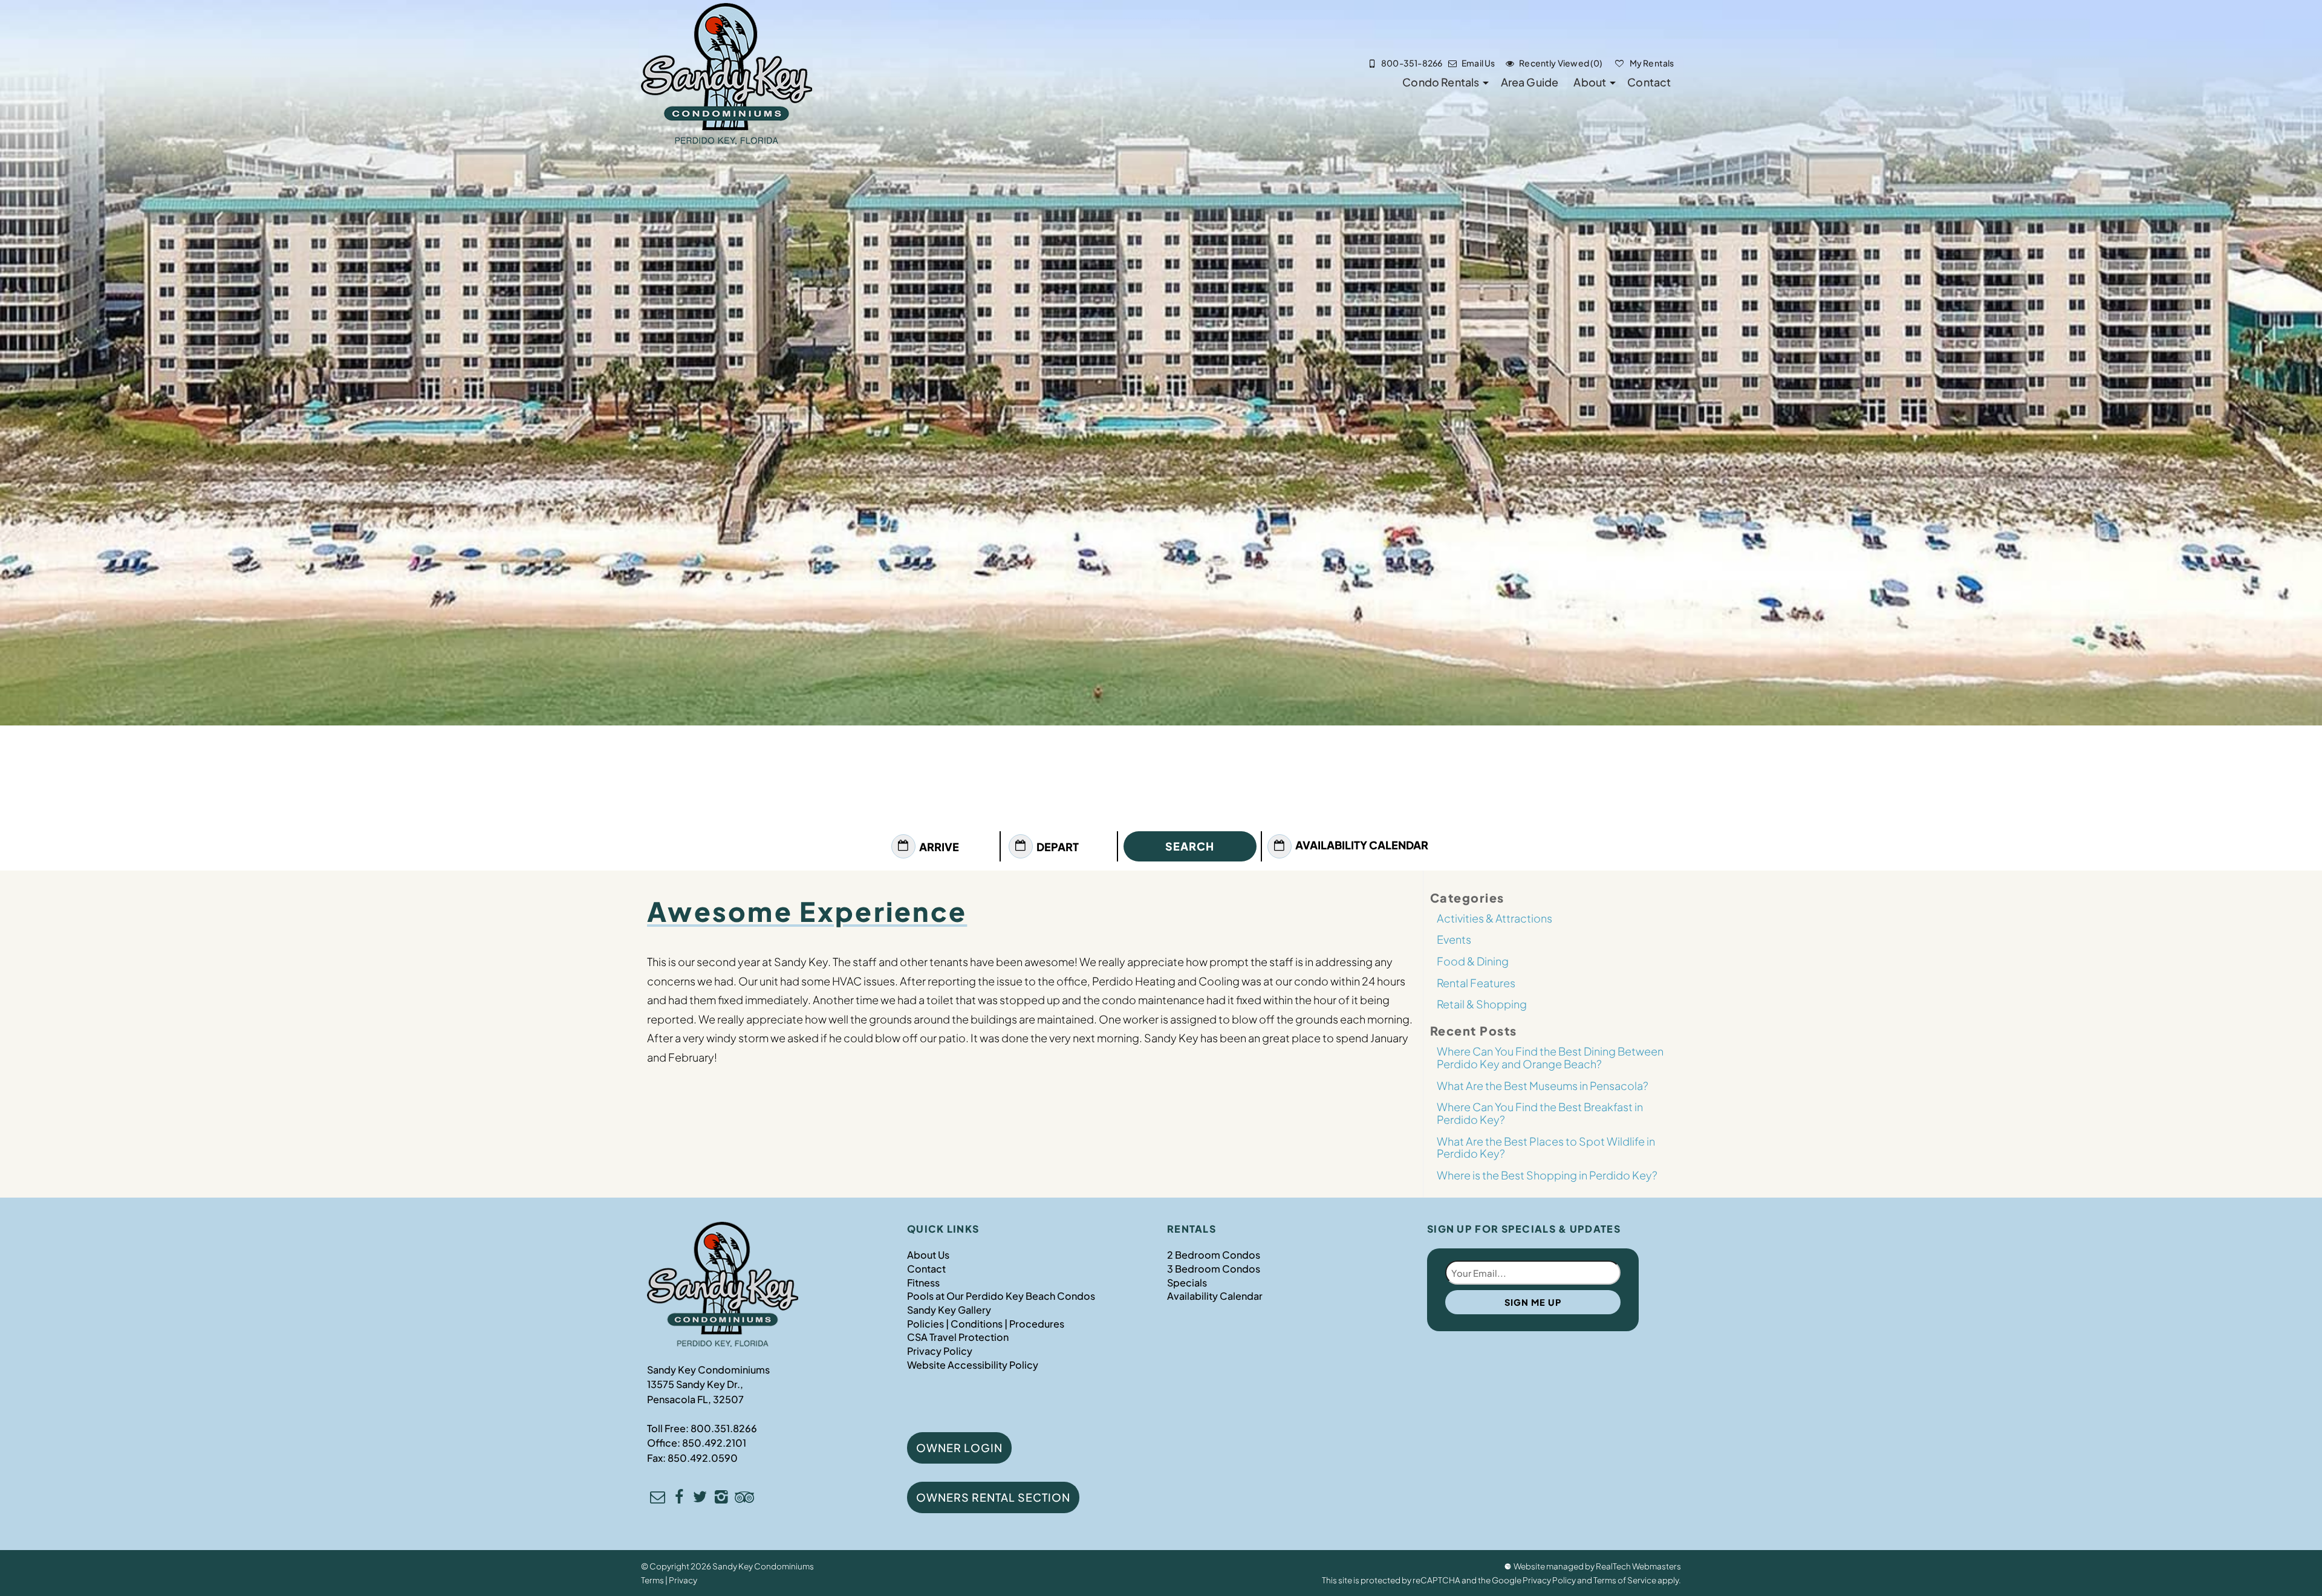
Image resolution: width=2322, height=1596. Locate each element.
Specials (1187, 1283)
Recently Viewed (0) (1561, 63)
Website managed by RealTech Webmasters (1597, 1566)
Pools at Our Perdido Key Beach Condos (1001, 1296)
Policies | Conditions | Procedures (986, 1324)
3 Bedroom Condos (1214, 1269)
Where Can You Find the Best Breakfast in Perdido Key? (1540, 1113)
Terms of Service (1625, 1580)
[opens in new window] (679, 1498)
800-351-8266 (1412, 63)
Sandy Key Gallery (949, 1310)
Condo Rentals (1441, 82)
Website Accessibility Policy (973, 1365)
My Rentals (1651, 63)
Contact (1649, 82)
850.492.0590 (703, 1458)
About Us (928, 1255)
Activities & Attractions (1494, 918)
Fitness (923, 1283)
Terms (652, 1580)
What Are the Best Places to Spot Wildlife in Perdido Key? (1546, 1147)
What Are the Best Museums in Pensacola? (1543, 1085)
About (1590, 82)
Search (1190, 846)
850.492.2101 (714, 1443)
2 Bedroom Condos (1214, 1255)
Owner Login (959, 1448)
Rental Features (1476, 983)
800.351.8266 (724, 1428)
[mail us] (658, 1498)
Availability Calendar (1362, 845)
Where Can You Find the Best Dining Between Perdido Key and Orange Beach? (1550, 1057)
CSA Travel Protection (958, 1337)
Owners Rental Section (993, 1497)
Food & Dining (1473, 961)
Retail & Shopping (1482, 1004)
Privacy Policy (940, 1351)
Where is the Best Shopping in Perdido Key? (1547, 1175)
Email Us (1478, 63)
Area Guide (1530, 82)
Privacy (683, 1580)
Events (1454, 939)
